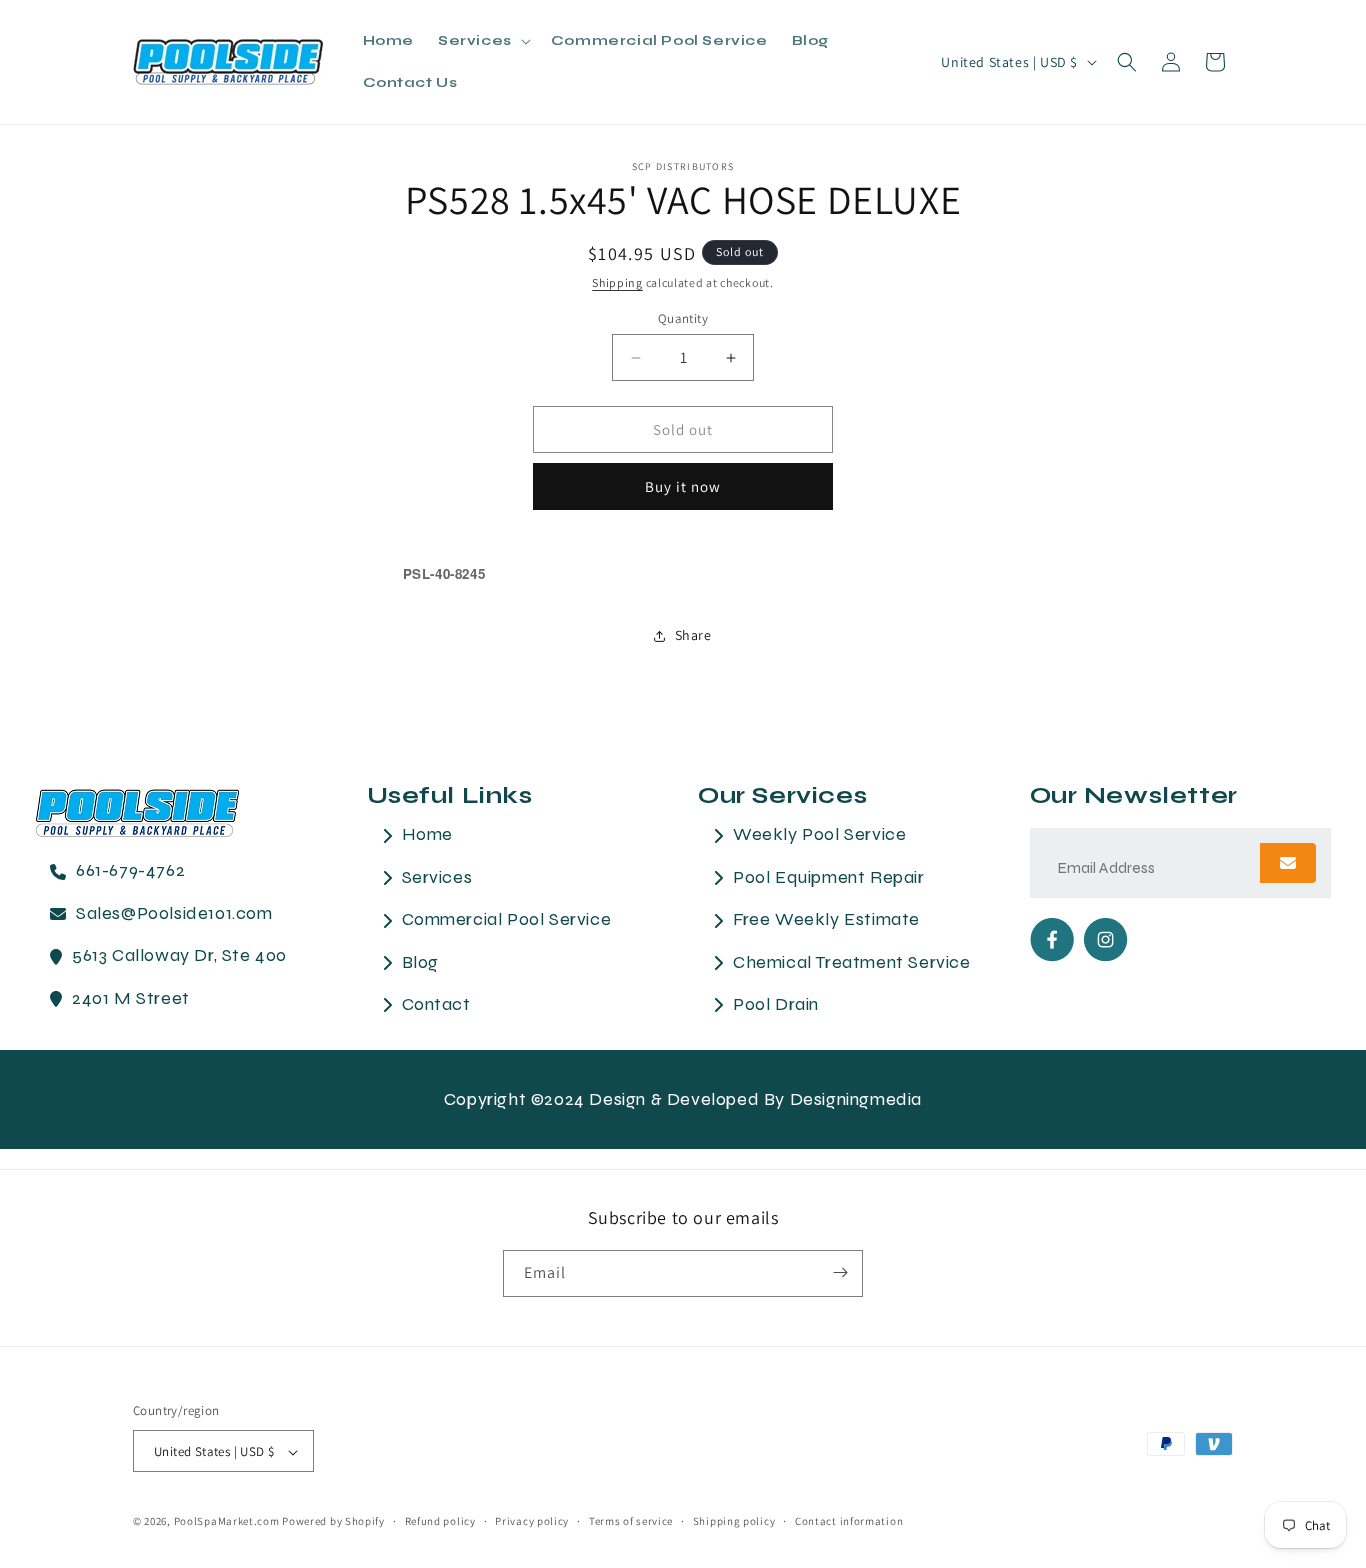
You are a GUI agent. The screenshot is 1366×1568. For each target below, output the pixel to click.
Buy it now (683, 486)
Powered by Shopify (333, 1522)
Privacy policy (532, 1521)
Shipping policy (734, 1521)
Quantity (683, 318)
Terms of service (631, 1521)
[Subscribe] (840, 1272)
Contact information (849, 1521)
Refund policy (440, 1521)
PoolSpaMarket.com (227, 1522)
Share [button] (693, 635)
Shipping (617, 282)
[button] (482, 41)
